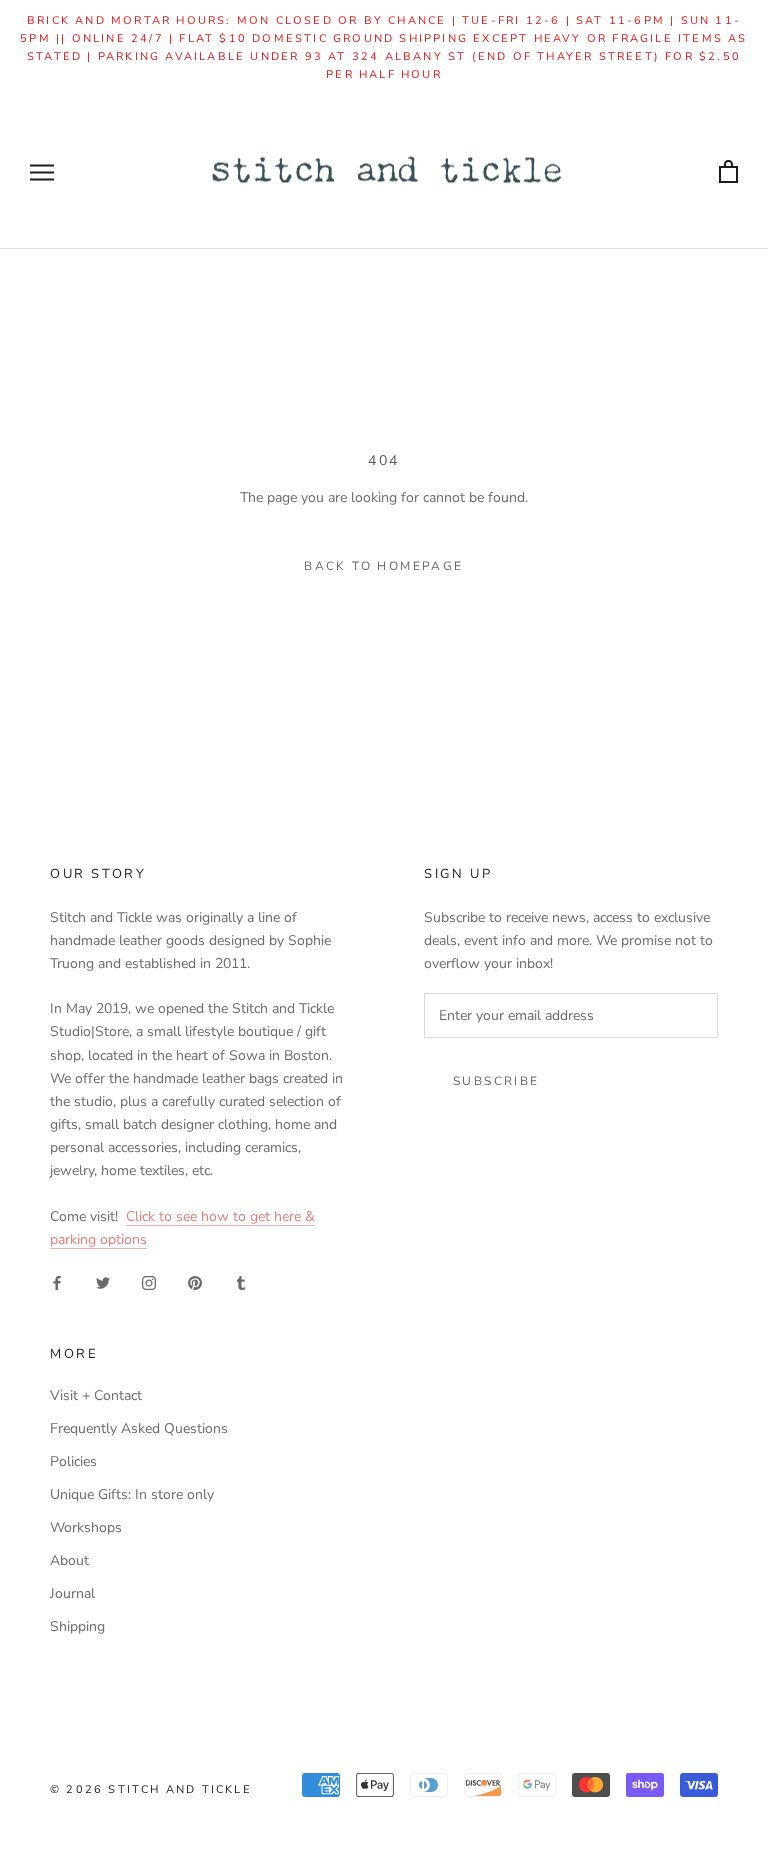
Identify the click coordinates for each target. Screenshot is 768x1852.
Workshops (86, 1527)
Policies (73, 1461)
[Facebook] (57, 1282)
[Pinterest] (195, 1282)
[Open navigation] (42, 172)
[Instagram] (149, 1282)
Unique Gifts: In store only (132, 1494)
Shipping (77, 1626)
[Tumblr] (241, 1282)
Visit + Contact (96, 1395)
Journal (72, 1593)
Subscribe (496, 1081)
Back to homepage (383, 566)
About (69, 1560)
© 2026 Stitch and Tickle (151, 1789)
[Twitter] (103, 1282)
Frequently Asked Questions (139, 1428)
